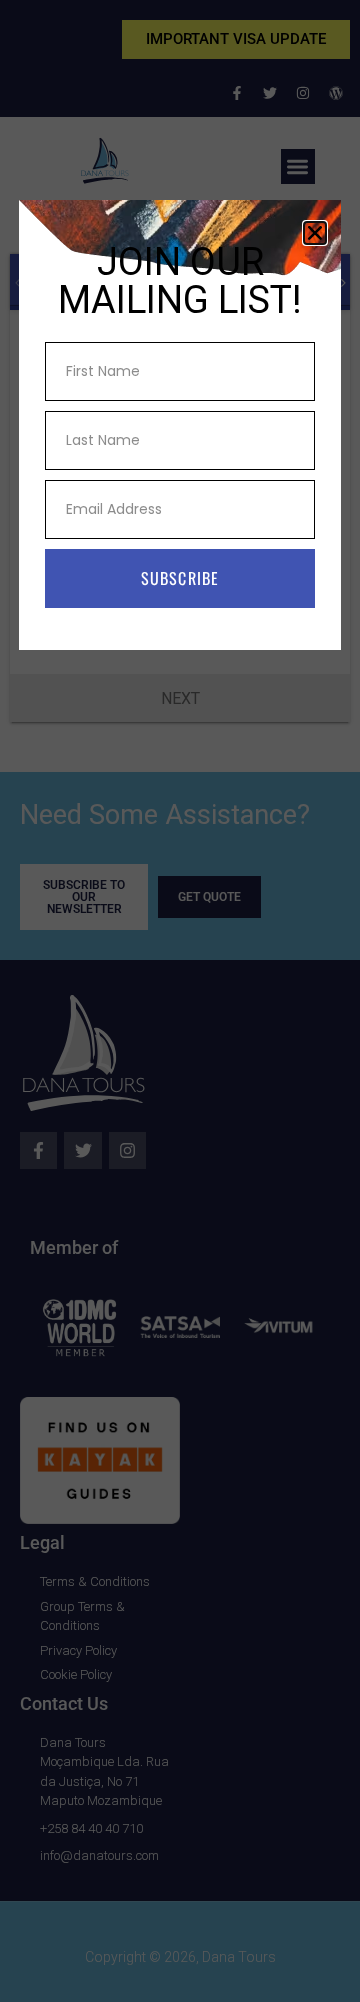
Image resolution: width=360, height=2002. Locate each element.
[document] (180, 1001)
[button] (315, 233)
